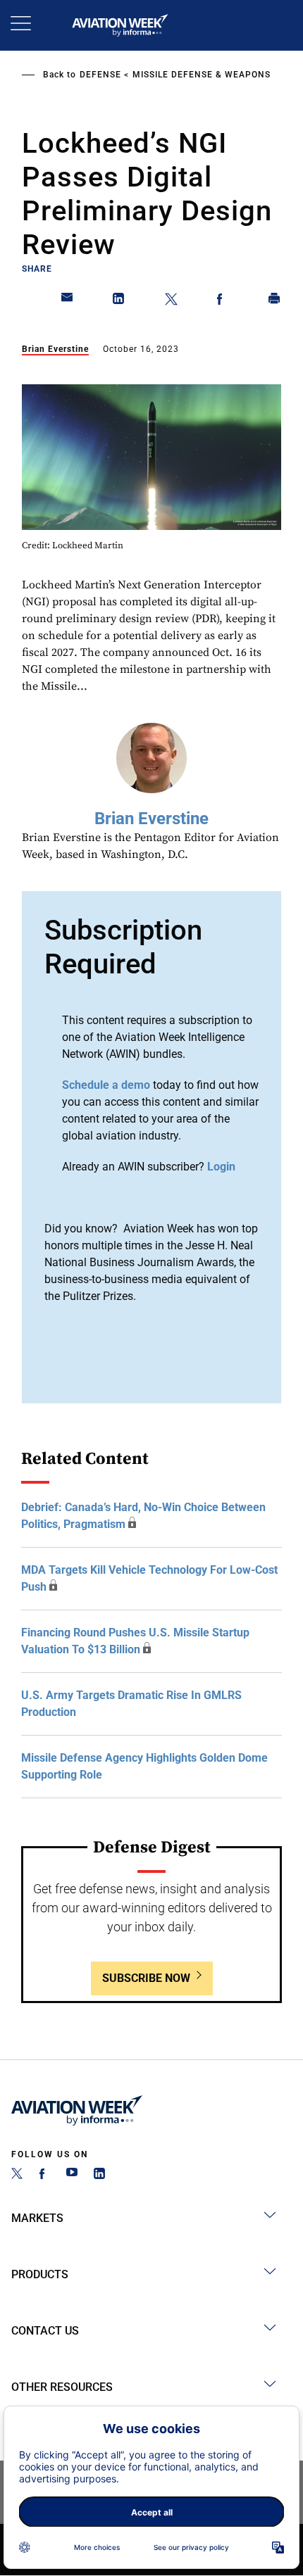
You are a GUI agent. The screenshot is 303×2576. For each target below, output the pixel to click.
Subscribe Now (146, 1978)
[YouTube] (72, 2175)
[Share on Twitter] (171, 301)
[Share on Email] (68, 301)
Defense (100, 75)
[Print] (275, 301)
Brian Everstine (55, 349)
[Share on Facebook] (223, 301)
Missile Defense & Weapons (202, 75)
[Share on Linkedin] (119, 301)
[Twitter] (17, 2175)
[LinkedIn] (99, 2175)
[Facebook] (44, 2175)
